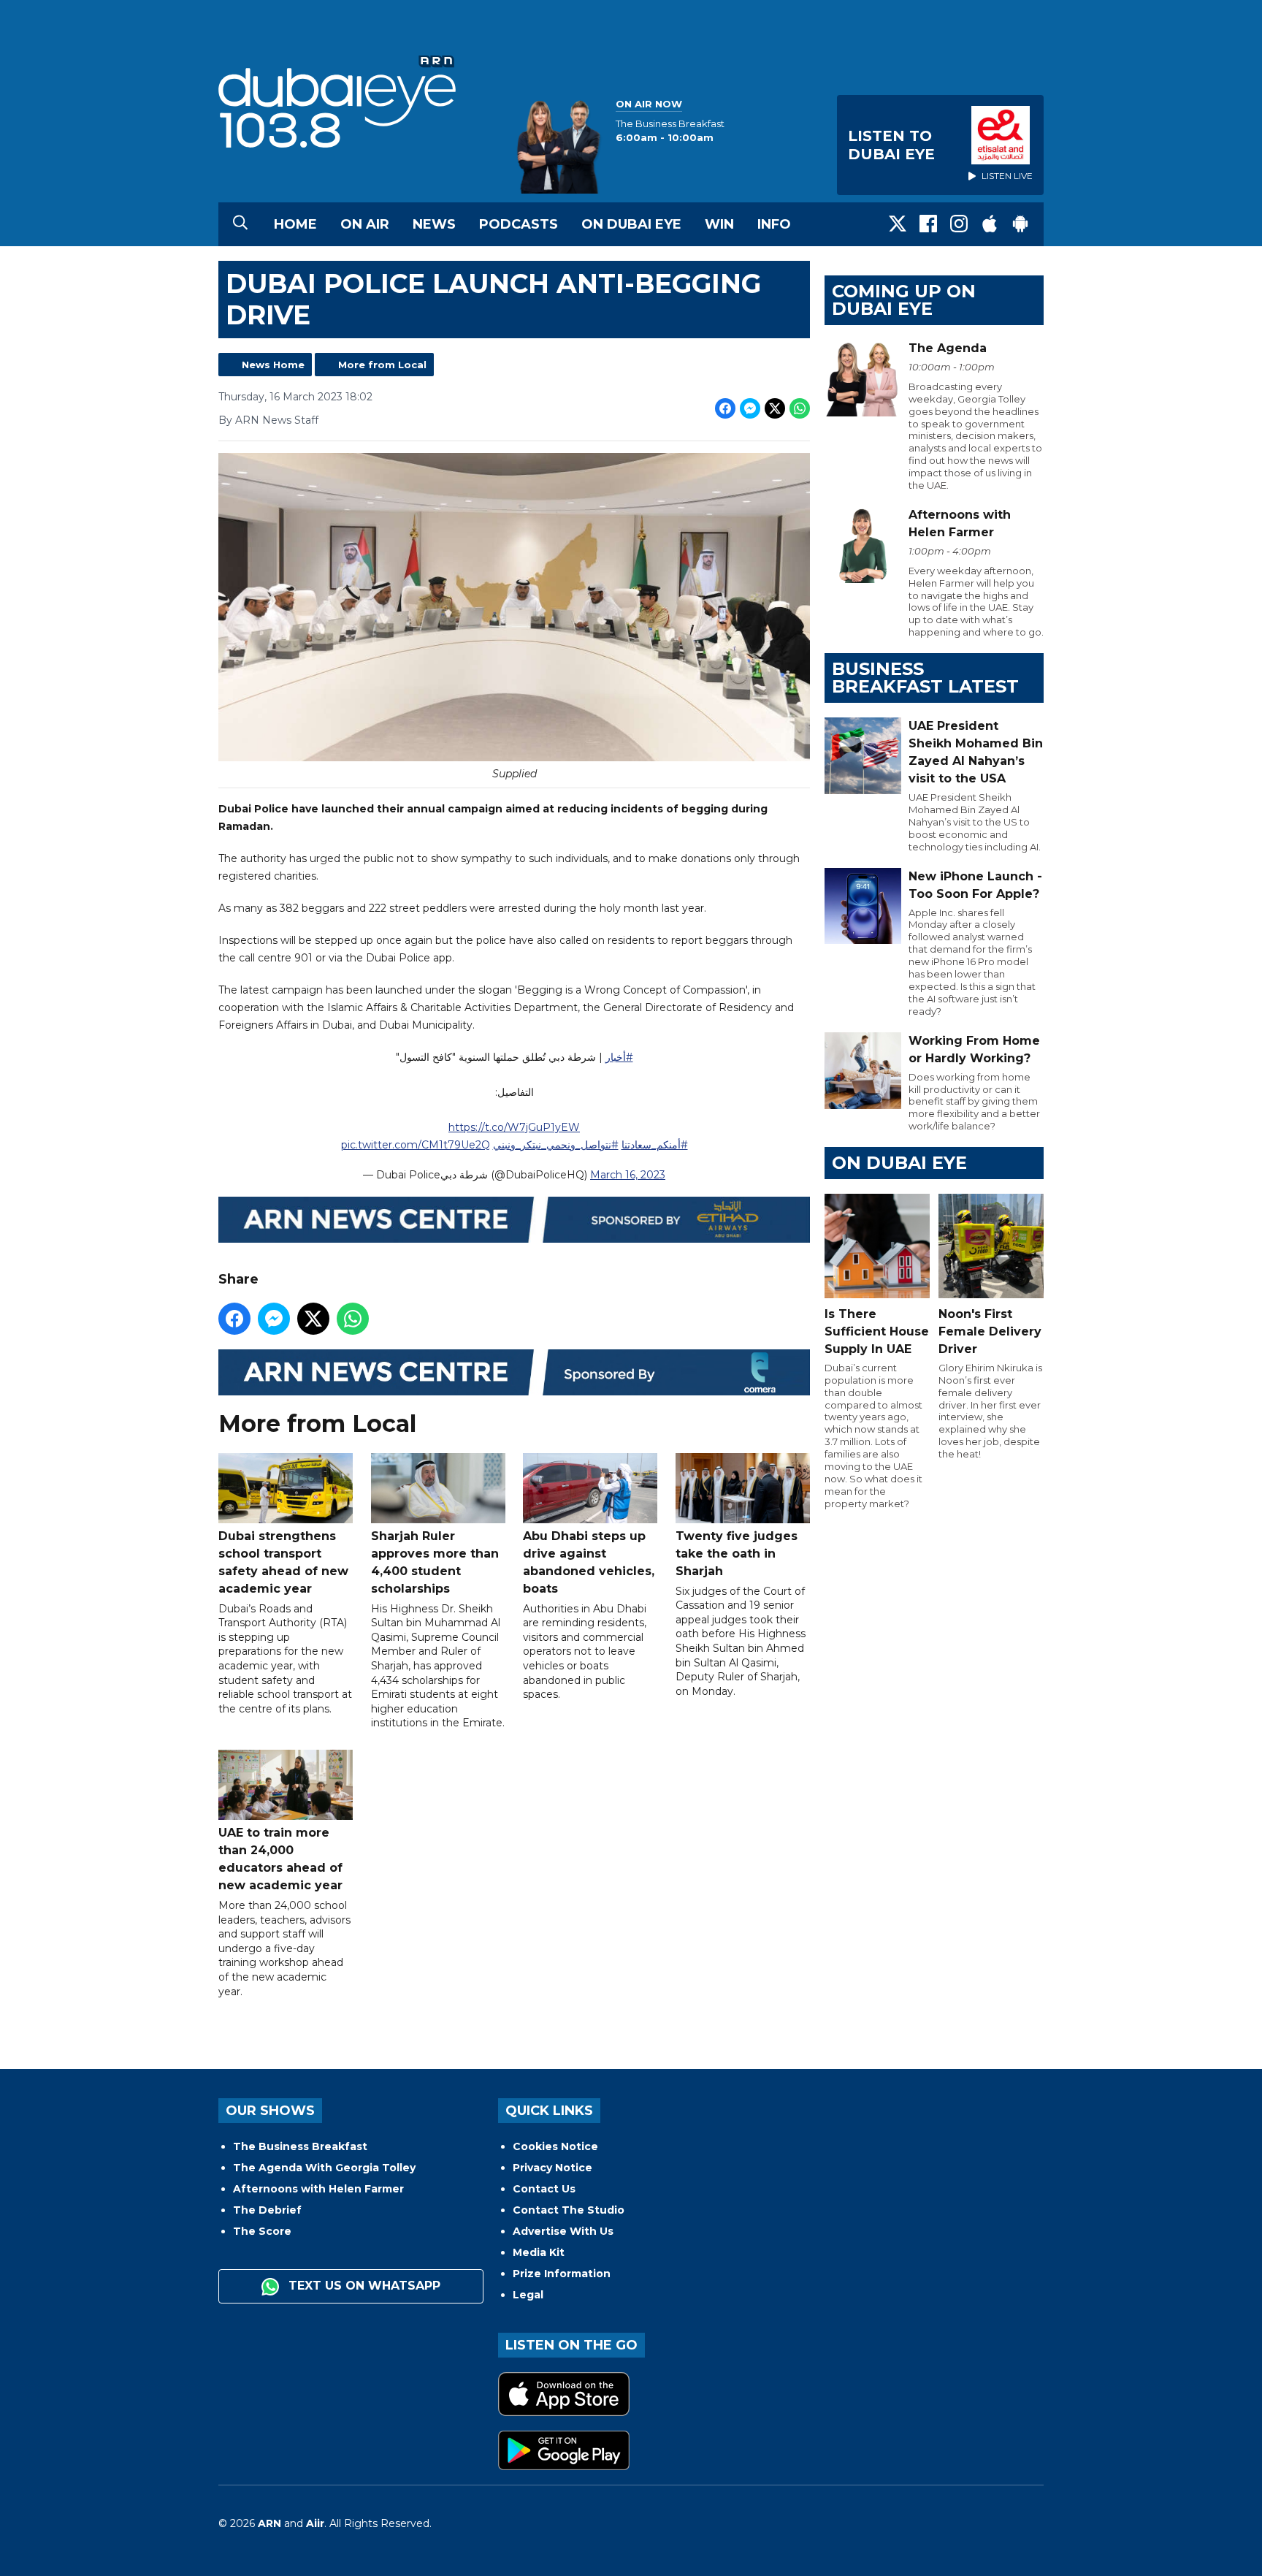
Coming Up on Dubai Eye (904, 300)
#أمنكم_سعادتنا (655, 1145)
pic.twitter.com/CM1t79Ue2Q (416, 1145)
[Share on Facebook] (725, 408)
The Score (262, 2231)
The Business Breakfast (300, 2146)
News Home (273, 365)
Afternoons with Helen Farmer (318, 2189)
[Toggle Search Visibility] (240, 224)
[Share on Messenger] (750, 408)
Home (295, 224)
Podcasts (519, 224)
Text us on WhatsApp (363, 2286)
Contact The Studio (569, 2210)
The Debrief (267, 2210)
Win (719, 224)
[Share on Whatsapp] (800, 408)
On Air (365, 224)
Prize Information (562, 2274)
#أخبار (619, 1057)
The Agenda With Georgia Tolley (324, 2168)
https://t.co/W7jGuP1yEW (514, 1127)
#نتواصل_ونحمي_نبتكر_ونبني (556, 1145)
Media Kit (539, 2252)
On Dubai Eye (631, 224)
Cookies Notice (555, 2146)
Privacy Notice (552, 2168)
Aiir (315, 2523)
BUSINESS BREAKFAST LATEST (925, 678)
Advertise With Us (563, 2231)
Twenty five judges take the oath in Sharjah (737, 1554)
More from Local (382, 365)
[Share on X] (775, 408)
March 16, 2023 (628, 1175)
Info (774, 224)
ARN (269, 2523)
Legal (528, 2295)
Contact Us (544, 2189)
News (434, 224)
